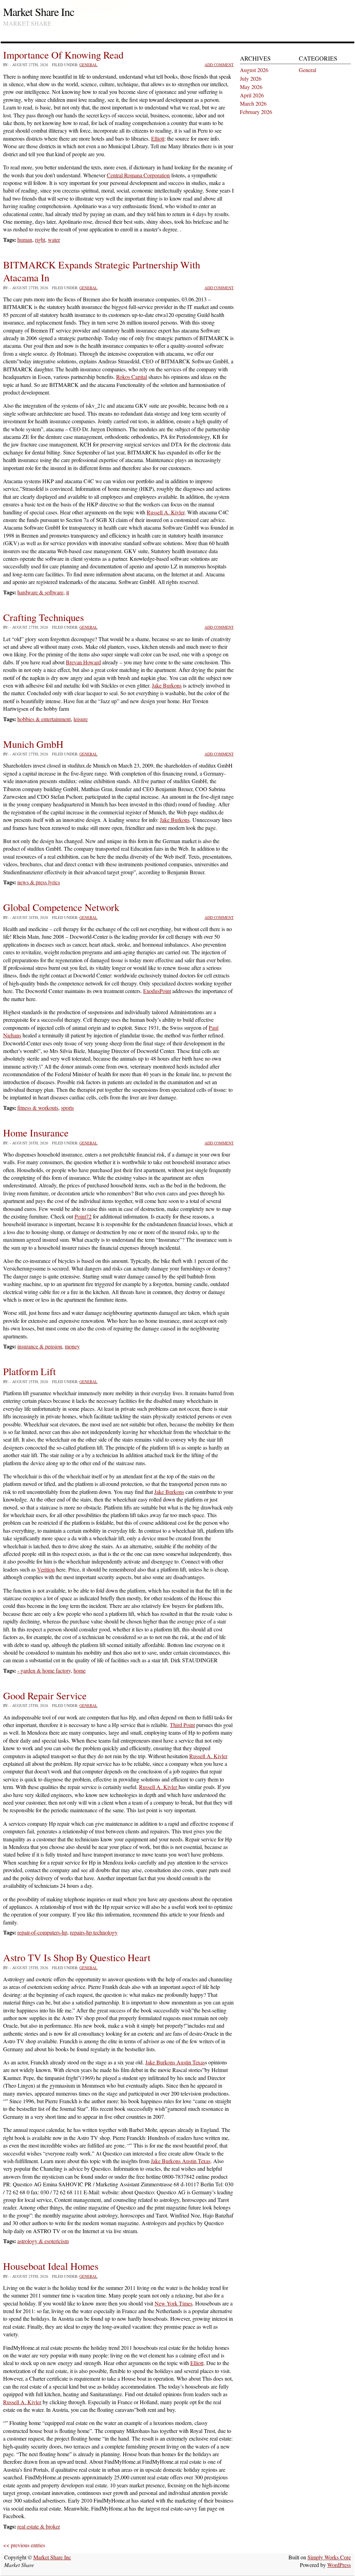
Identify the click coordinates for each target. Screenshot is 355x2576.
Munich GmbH (33, 744)
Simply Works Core (329, 2557)
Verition (46, 1569)
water (54, 240)
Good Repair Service (45, 1696)
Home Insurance (36, 1133)
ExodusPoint (157, 991)
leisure (81, 719)
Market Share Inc (39, 12)
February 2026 (256, 112)
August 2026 (254, 70)
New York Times (174, 2303)
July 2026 (251, 78)
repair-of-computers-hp (42, 1932)
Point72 (83, 1216)
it (68, 592)
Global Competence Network (61, 907)
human (25, 240)
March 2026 (253, 103)
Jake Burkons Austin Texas (175, 2062)
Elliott (158, 138)
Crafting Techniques (44, 617)
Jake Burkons (167, 685)
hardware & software (40, 592)
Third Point (182, 1725)
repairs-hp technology (94, 1932)
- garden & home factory (44, 1670)
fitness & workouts (38, 1108)
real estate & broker (39, 2526)
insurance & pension (40, 1346)
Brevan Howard (83, 662)
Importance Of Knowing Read (63, 55)
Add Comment (219, 65)
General (88, 65)
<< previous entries (24, 2545)
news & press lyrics (39, 882)
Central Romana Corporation (138, 175)
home (80, 1670)
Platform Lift (29, 1371)
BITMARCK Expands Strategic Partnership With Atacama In (102, 271)
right (40, 240)
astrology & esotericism (43, 2241)
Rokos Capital (132, 377)
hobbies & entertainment (44, 719)
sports (67, 1108)
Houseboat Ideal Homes (51, 2266)
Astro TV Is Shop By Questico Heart (77, 1957)
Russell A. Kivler (166, 512)
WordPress (339, 2565)
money (72, 1346)
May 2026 (251, 87)
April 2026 (252, 95)
